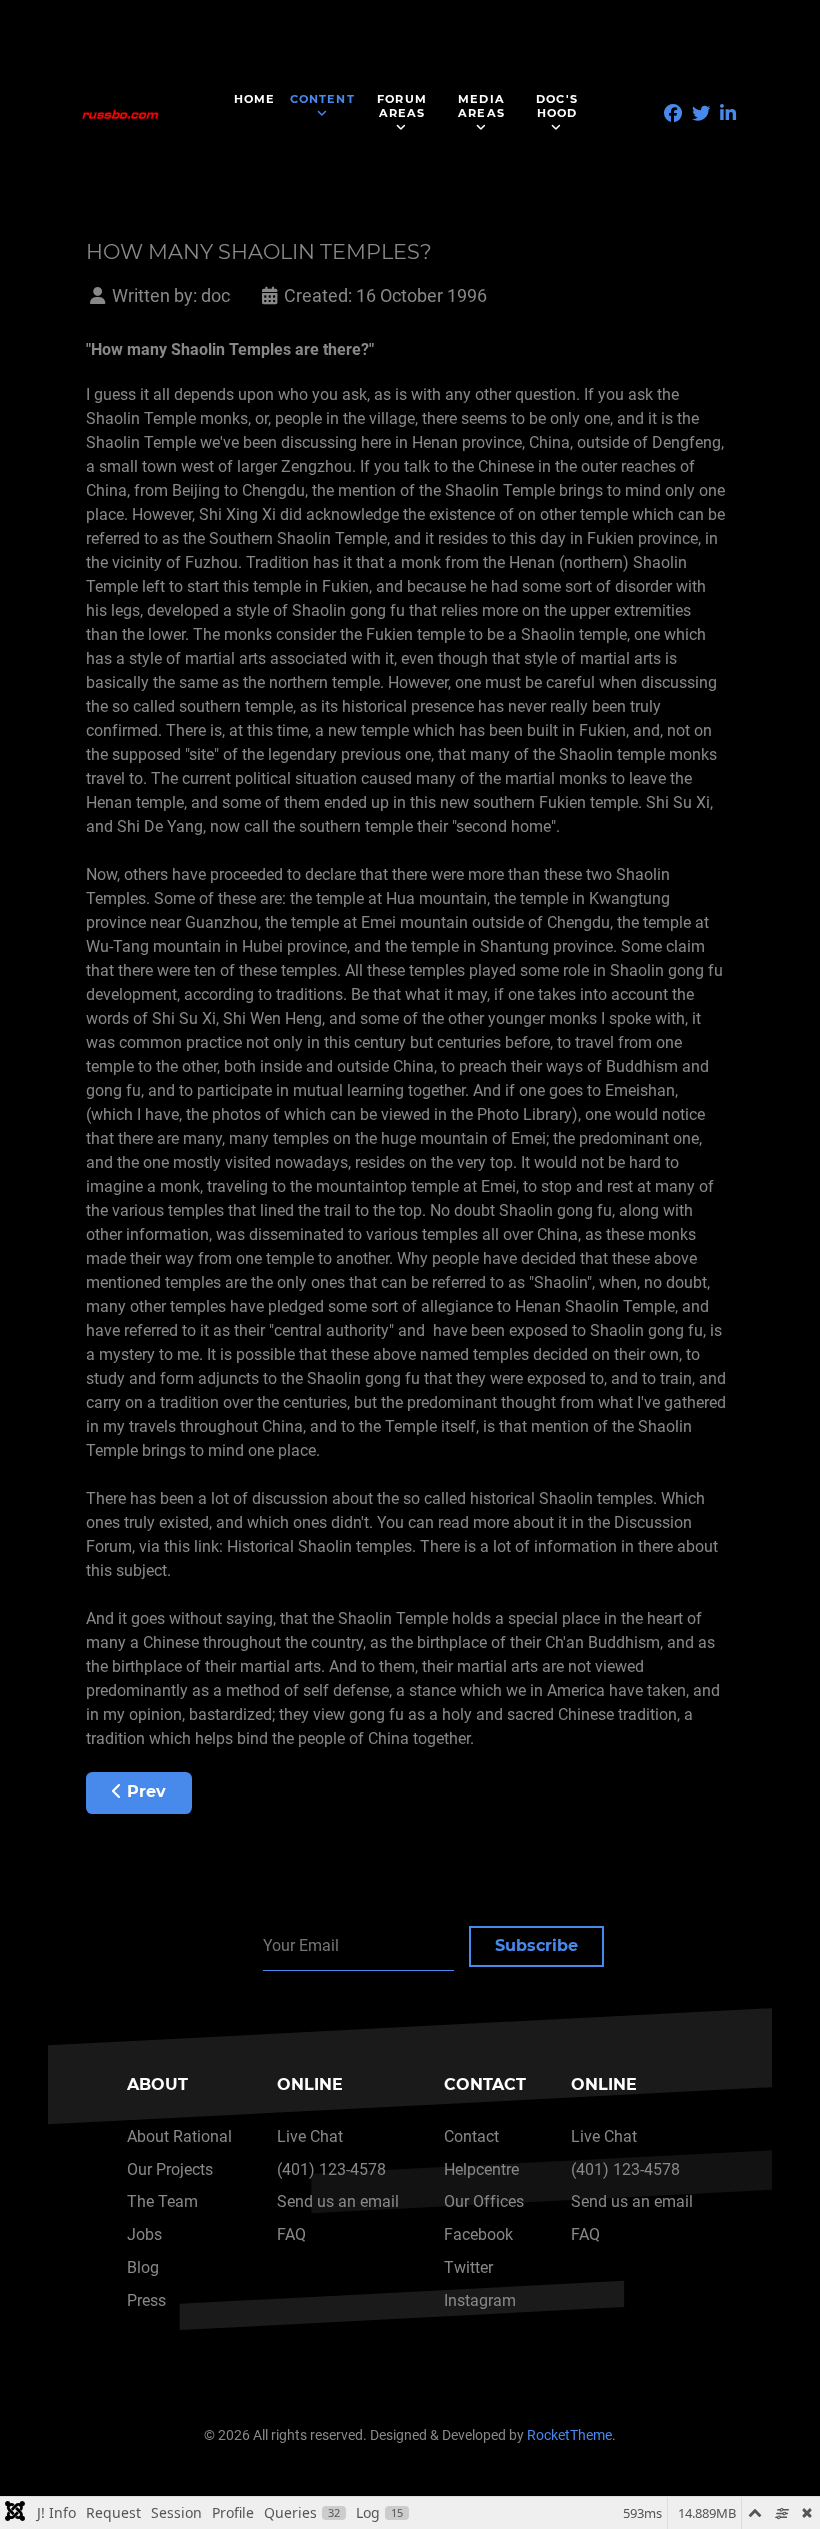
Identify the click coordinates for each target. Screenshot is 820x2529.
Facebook (478, 2234)
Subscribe (536, 1945)
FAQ (291, 2234)
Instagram (480, 2300)
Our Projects (170, 2169)
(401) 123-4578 (331, 2169)
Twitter (468, 2267)
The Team (162, 2201)
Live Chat (310, 2136)
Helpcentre (481, 2169)
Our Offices (484, 2201)
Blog (143, 2267)
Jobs (144, 2234)
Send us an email (338, 2201)
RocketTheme (569, 2435)
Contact (471, 2136)
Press (146, 2300)
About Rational (179, 2136)
